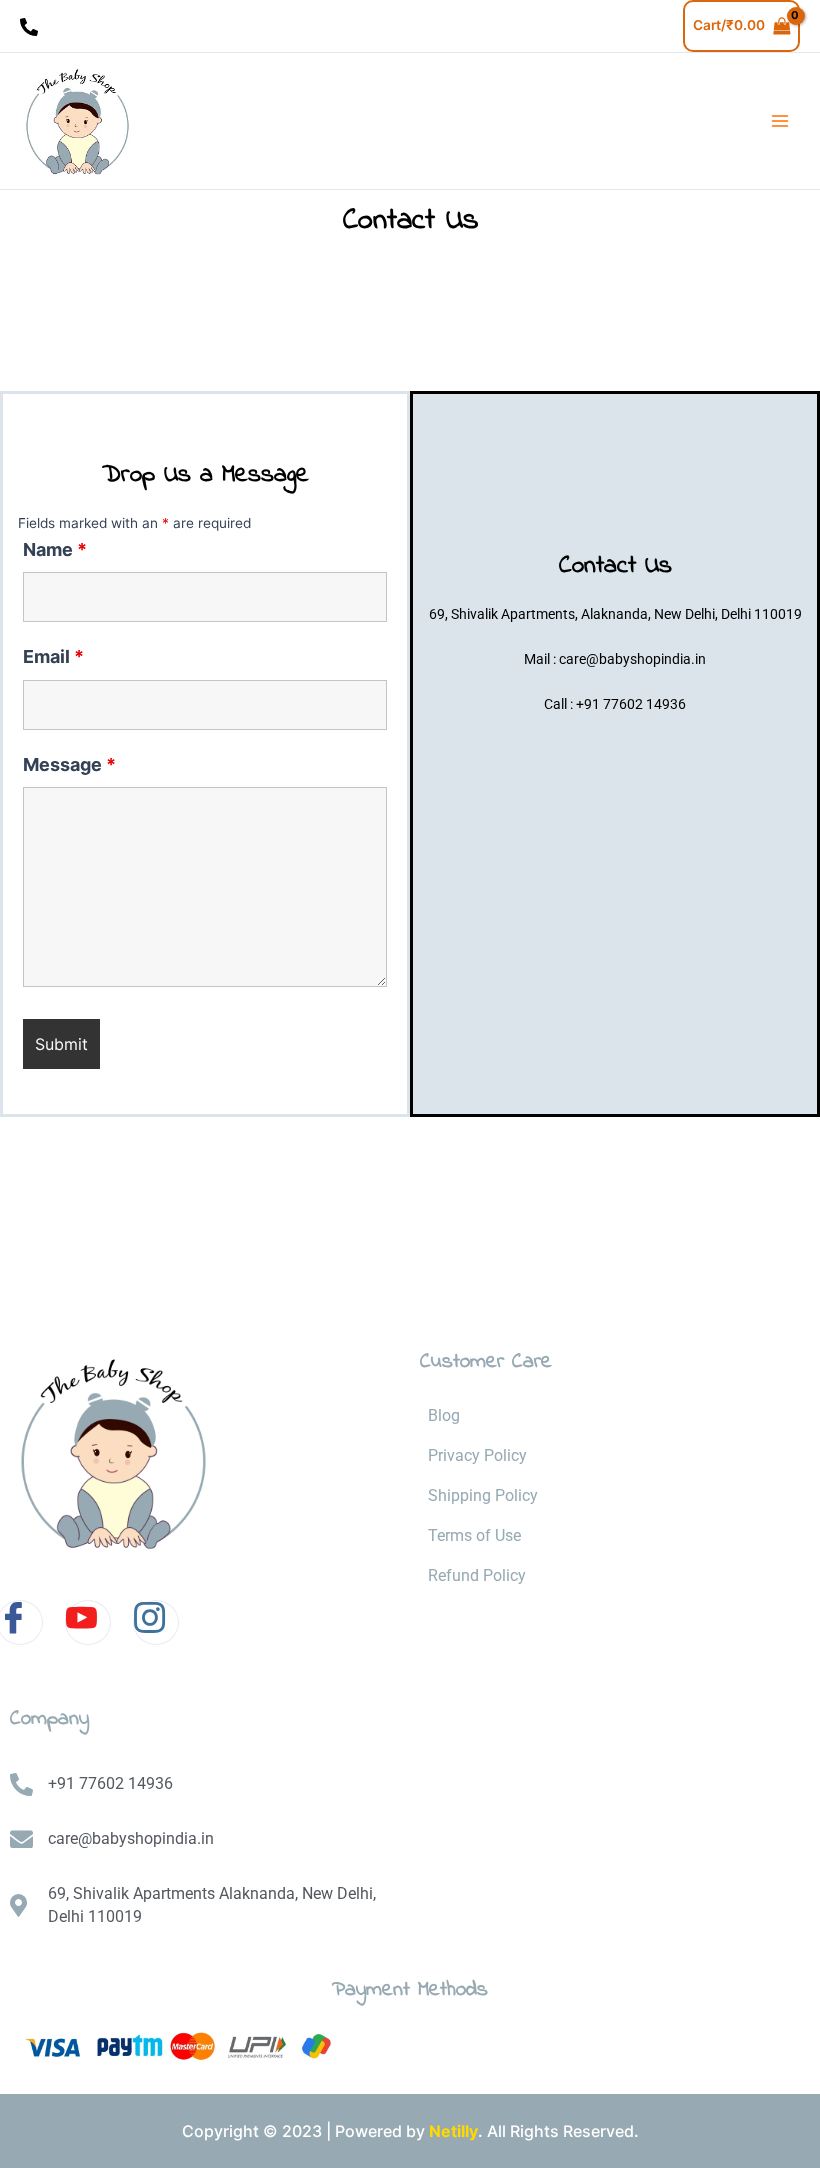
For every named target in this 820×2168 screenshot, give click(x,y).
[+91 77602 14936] (29, 27)
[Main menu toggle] (780, 121)
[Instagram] (156, 1622)
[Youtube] (88, 1622)
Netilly (453, 2131)
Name (55, 549)
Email (53, 656)
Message (69, 764)
